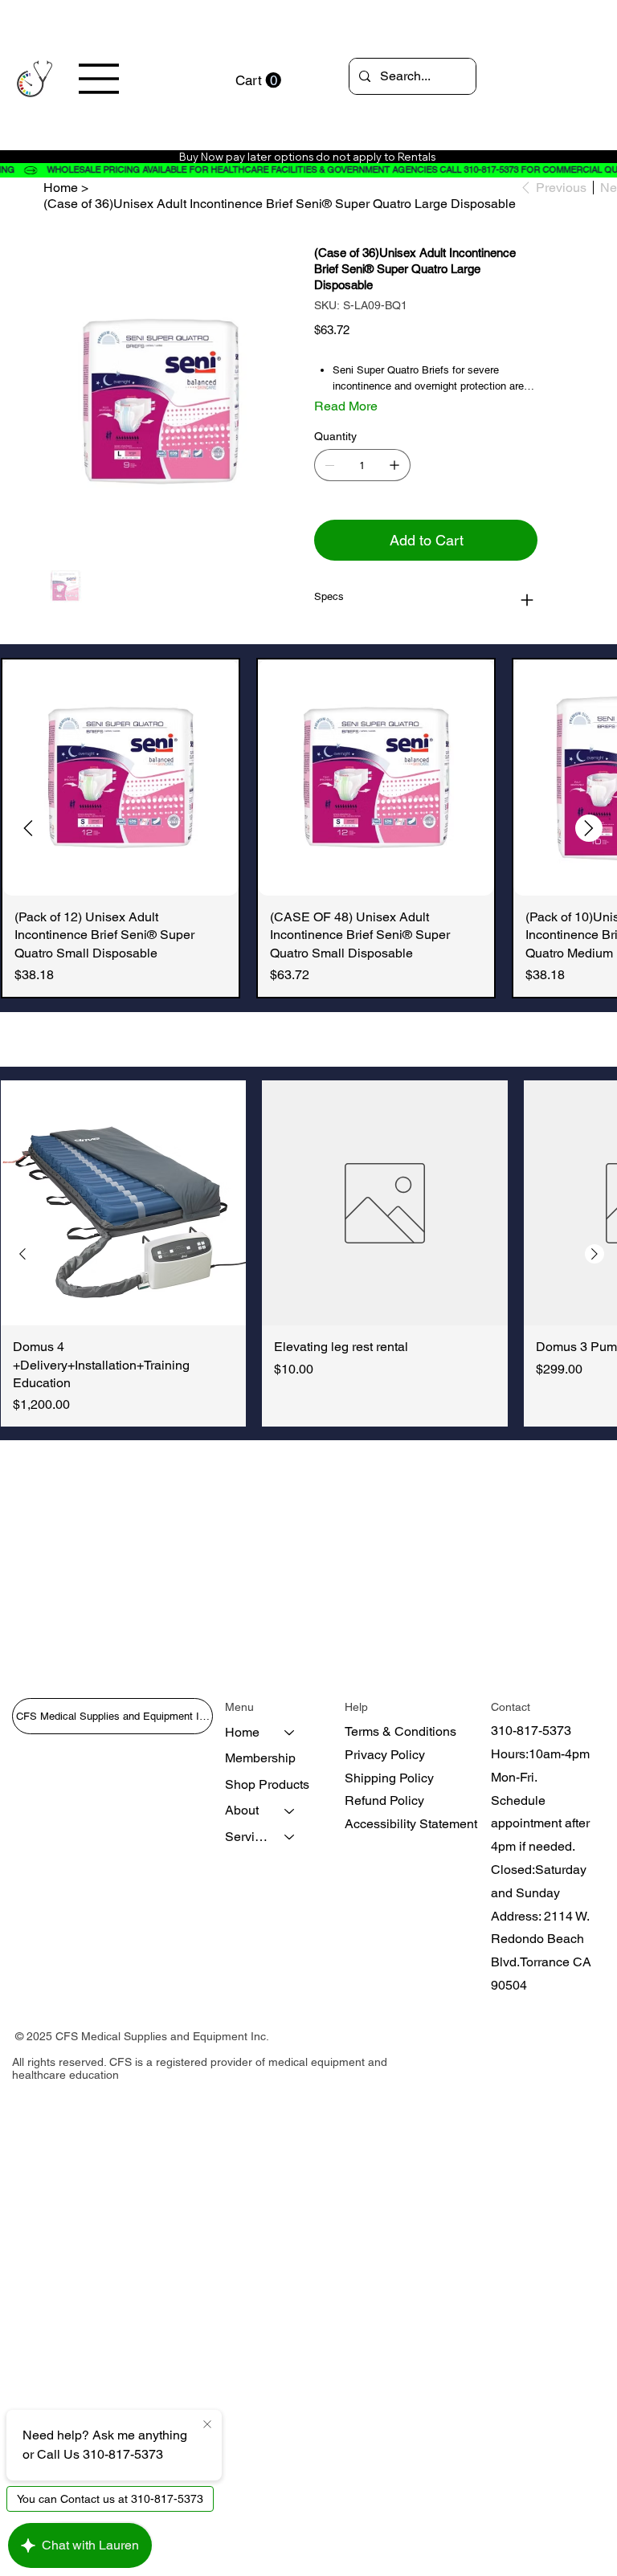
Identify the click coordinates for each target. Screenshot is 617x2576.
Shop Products (267, 1784)
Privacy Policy (385, 1755)
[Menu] (100, 79)
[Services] (290, 1837)
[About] (290, 1811)
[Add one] (394, 465)
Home (242, 1732)
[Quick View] (121, 778)
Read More (346, 406)
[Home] (290, 1733)
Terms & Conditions (400, 1731)
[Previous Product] (28, 828)
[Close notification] (207, 2425)
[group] (308, 828)
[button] (258, 80)
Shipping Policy (389, 1778)
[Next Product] (589, 828)
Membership (260, 1758)
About (242, 1810)
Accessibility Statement (411, 1824)
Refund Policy (384, 1800)
